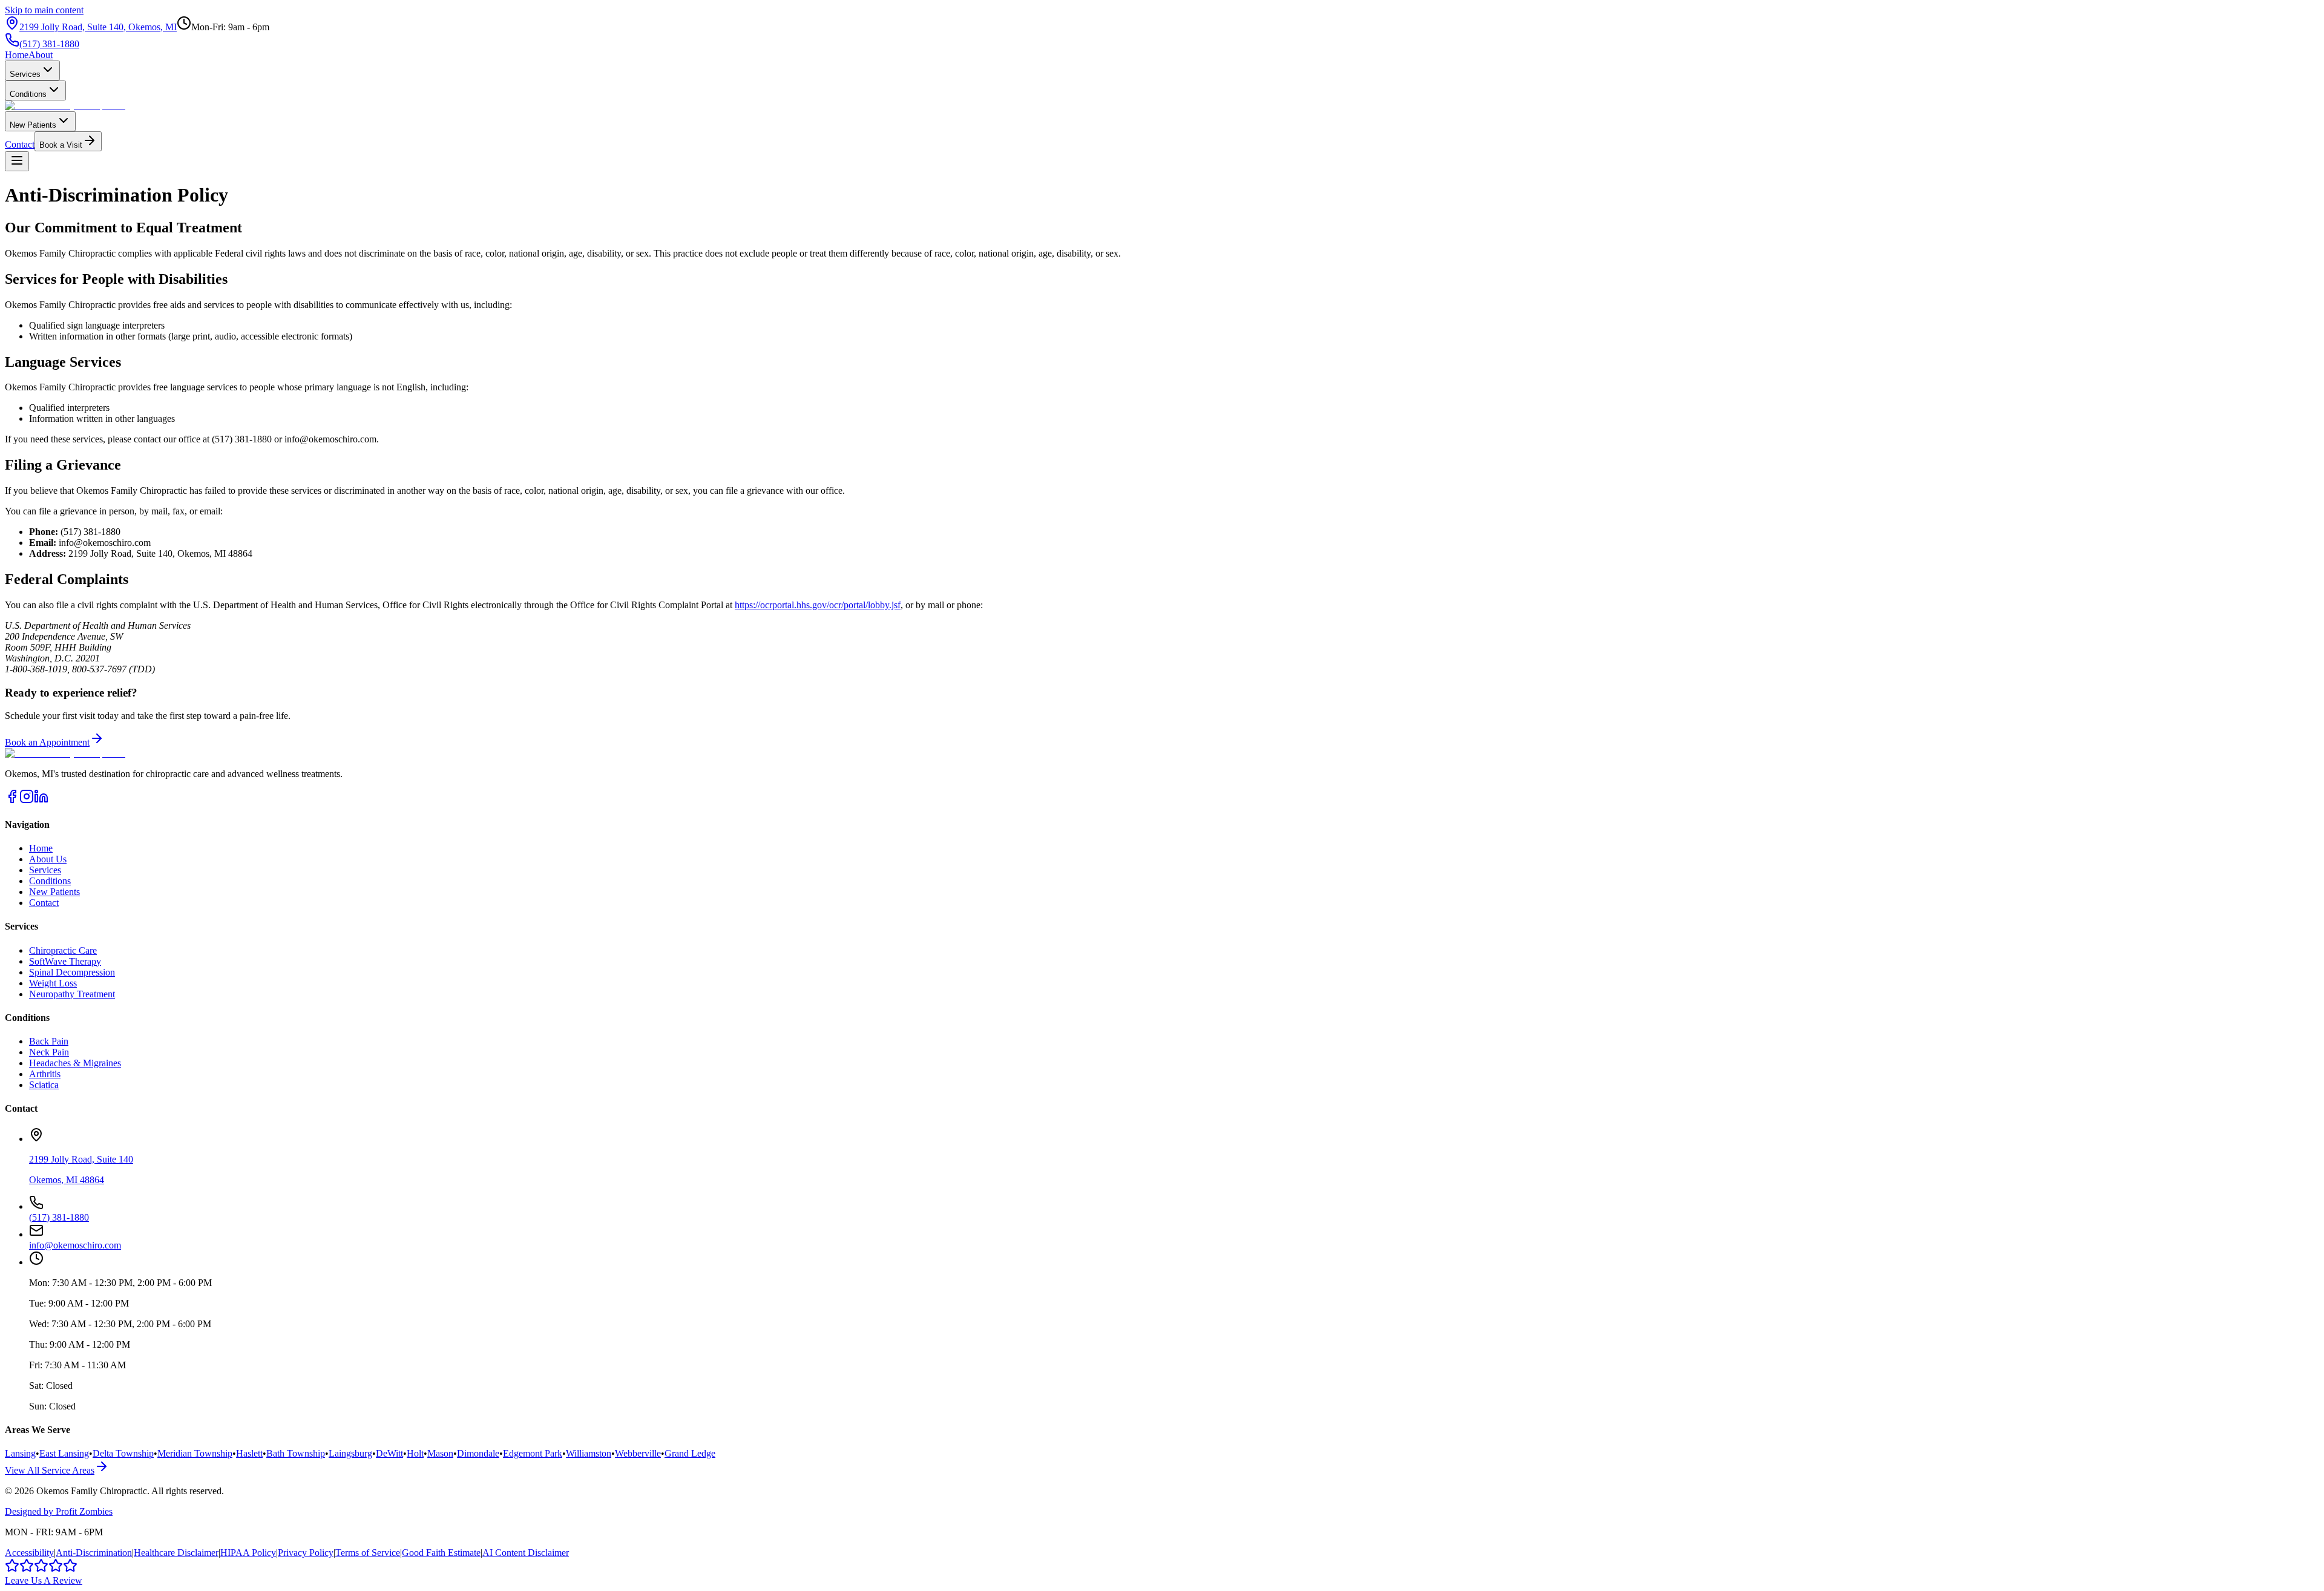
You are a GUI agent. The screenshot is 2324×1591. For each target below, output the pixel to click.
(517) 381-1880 (49, 44)
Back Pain (49, 1041)
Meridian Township (195, 1453)
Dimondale (478, 1453)
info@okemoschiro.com (75, 1245)
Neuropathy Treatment (72, 994)
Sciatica (44, 1085)
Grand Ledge (690, 1453)
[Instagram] (27, 800)
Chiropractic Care (63, 950)
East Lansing (64, 1453)
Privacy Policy (306, 1553)
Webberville (638, 1453)
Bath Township (296, 1453)
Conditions (28, 94)
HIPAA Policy (248, 1553)
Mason (440, 1453)
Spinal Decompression (72, 972)
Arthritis (45, 1074)
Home (17, 55)
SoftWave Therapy (65, 961)
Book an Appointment (47, 742)
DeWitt (389, 1453)
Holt (415, 1453)
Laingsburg (350, 1453)
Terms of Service (368, 1553)
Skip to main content (44, 10)
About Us (48, 859)
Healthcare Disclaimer (176, 1553)
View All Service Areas (50, 1470)
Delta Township (123, 1453)
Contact (20, 144)
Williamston (589, 1453)
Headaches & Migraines (75, 1063)
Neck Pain (49, 1052)
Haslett (249, 1453)
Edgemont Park (533, 1453)
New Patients (33, 125)
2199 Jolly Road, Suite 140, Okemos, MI (98, 27)
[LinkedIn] (41, 800)
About (41, 55)
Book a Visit (61, 145)
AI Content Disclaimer (526, 1553)
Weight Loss (53, 983)
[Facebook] (12, 800)
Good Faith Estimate (441, 1553)
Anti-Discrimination (94, 1553)
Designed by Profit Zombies (59, 1511)
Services (25, 74)
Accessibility (29, 1553)
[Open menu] (17, 161)
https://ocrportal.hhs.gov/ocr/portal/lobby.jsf (818, 605)
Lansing (20, 1453)
